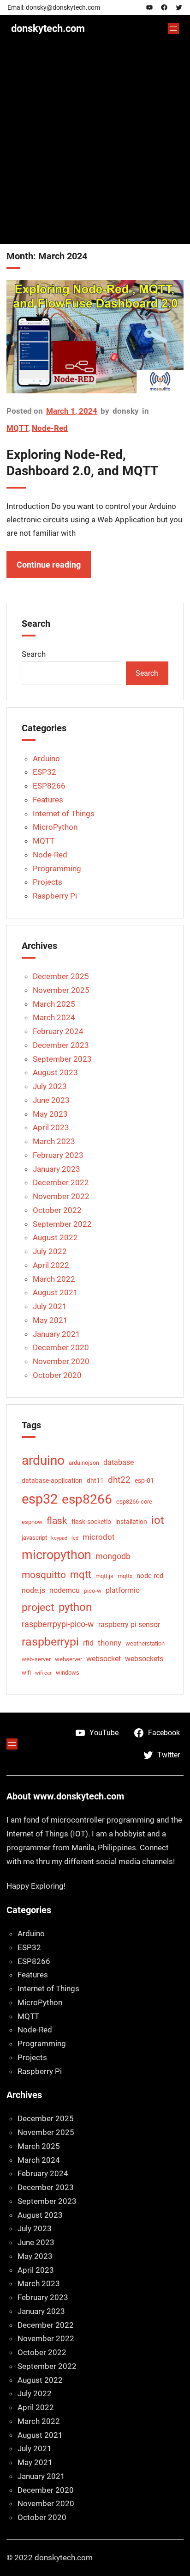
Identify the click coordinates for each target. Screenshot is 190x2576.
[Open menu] (173, 29)
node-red (150, 1576)
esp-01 (144, 1481)
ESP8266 (49, 786)
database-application (52, 1481)
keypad (59, 1538)
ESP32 (45, 772)
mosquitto (44, 1575)
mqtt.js (104, 1576)
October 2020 (57, 1375)
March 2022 (54, 1279)
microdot (99, 1537)
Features (48, 800)
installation (131, 1522)
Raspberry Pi (55, 896)
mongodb (113, 1556)
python (75, 1607)
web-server (36, 1659)
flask (57, 1521)
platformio (123, 1590)
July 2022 (50, 1251)
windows (68, 1673)
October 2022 (57, 1210)
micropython (56, 1555)
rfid (88, 1643)
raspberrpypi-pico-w (58, 1624)
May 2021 (50, 1320)
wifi (26, 1673)
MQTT (17, 428)
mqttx (125, 1576)
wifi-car (43, 1673)
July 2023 (50, 1086)
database (119, 1462)
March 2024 (54, 1017)
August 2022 (55, 1237)
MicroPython (55, 827)
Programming (57, 869)
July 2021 (50, 1306)
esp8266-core (134, 1502)
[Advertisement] (95, 149)
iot (158, 1520)
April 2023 (51, 1127)
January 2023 (56, 1169)
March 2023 (54, 1141)
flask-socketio (91, 1522)
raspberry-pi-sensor (129, 1625)
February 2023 (58, 1155)
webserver (68, 1659)
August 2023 (55, 1072)
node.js (33, 1590)
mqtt (81, 1575)
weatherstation (145, 1643)
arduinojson (84, 1463)
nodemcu (65, 1590)
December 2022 (61, 1182)
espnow (32, 1522)
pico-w (93, 1591)
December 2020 (61, 1347)
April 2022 (51, 1265)
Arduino (46, 759)
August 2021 (55, 1292)
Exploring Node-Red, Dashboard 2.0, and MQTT (82, 463)
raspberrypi (50, 1642)
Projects (47, 882)
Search (34, 654)
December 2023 (61, 1045)
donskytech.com (48, 28)
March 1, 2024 (72, 411)
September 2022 (62, 1224)
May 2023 (50, 1114)
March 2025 (54, 1004)
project (38, 1607)
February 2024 (58, 1031)
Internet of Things (64, 814)
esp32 (40, 1499)
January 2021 (56, 1334)
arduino (43, 1460)
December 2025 (61, 976)
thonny (110, 1643)
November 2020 (61, 1361)
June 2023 (51, 1100)
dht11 (95, 1481)
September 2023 (62, 1059)
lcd (75, 1538)
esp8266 (87, 1499)
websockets (144, 1659)
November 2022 (61, 1196)
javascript (34, 1538)
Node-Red (50, 428)
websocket (104, 1659)
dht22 (119, 1480)
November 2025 (61, 990)
